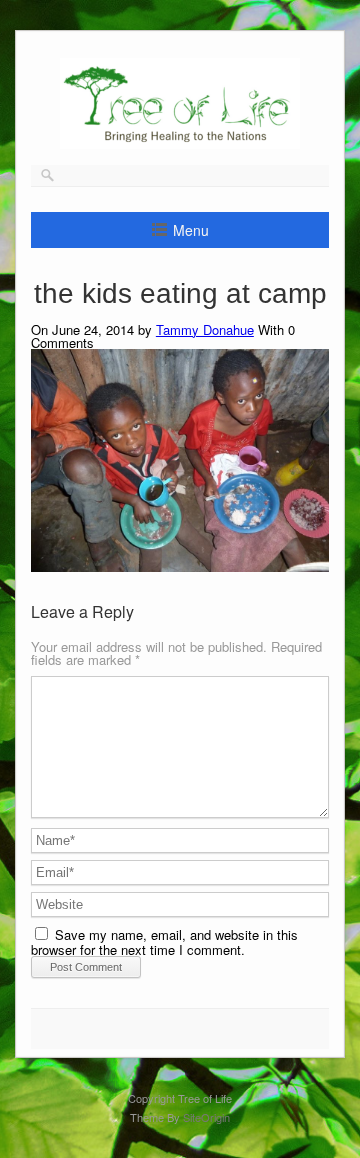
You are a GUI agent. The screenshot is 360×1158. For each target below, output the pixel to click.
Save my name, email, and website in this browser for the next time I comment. (164, 942)
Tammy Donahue (205, 329)
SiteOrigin (206, 1117)
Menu (191, 230)
